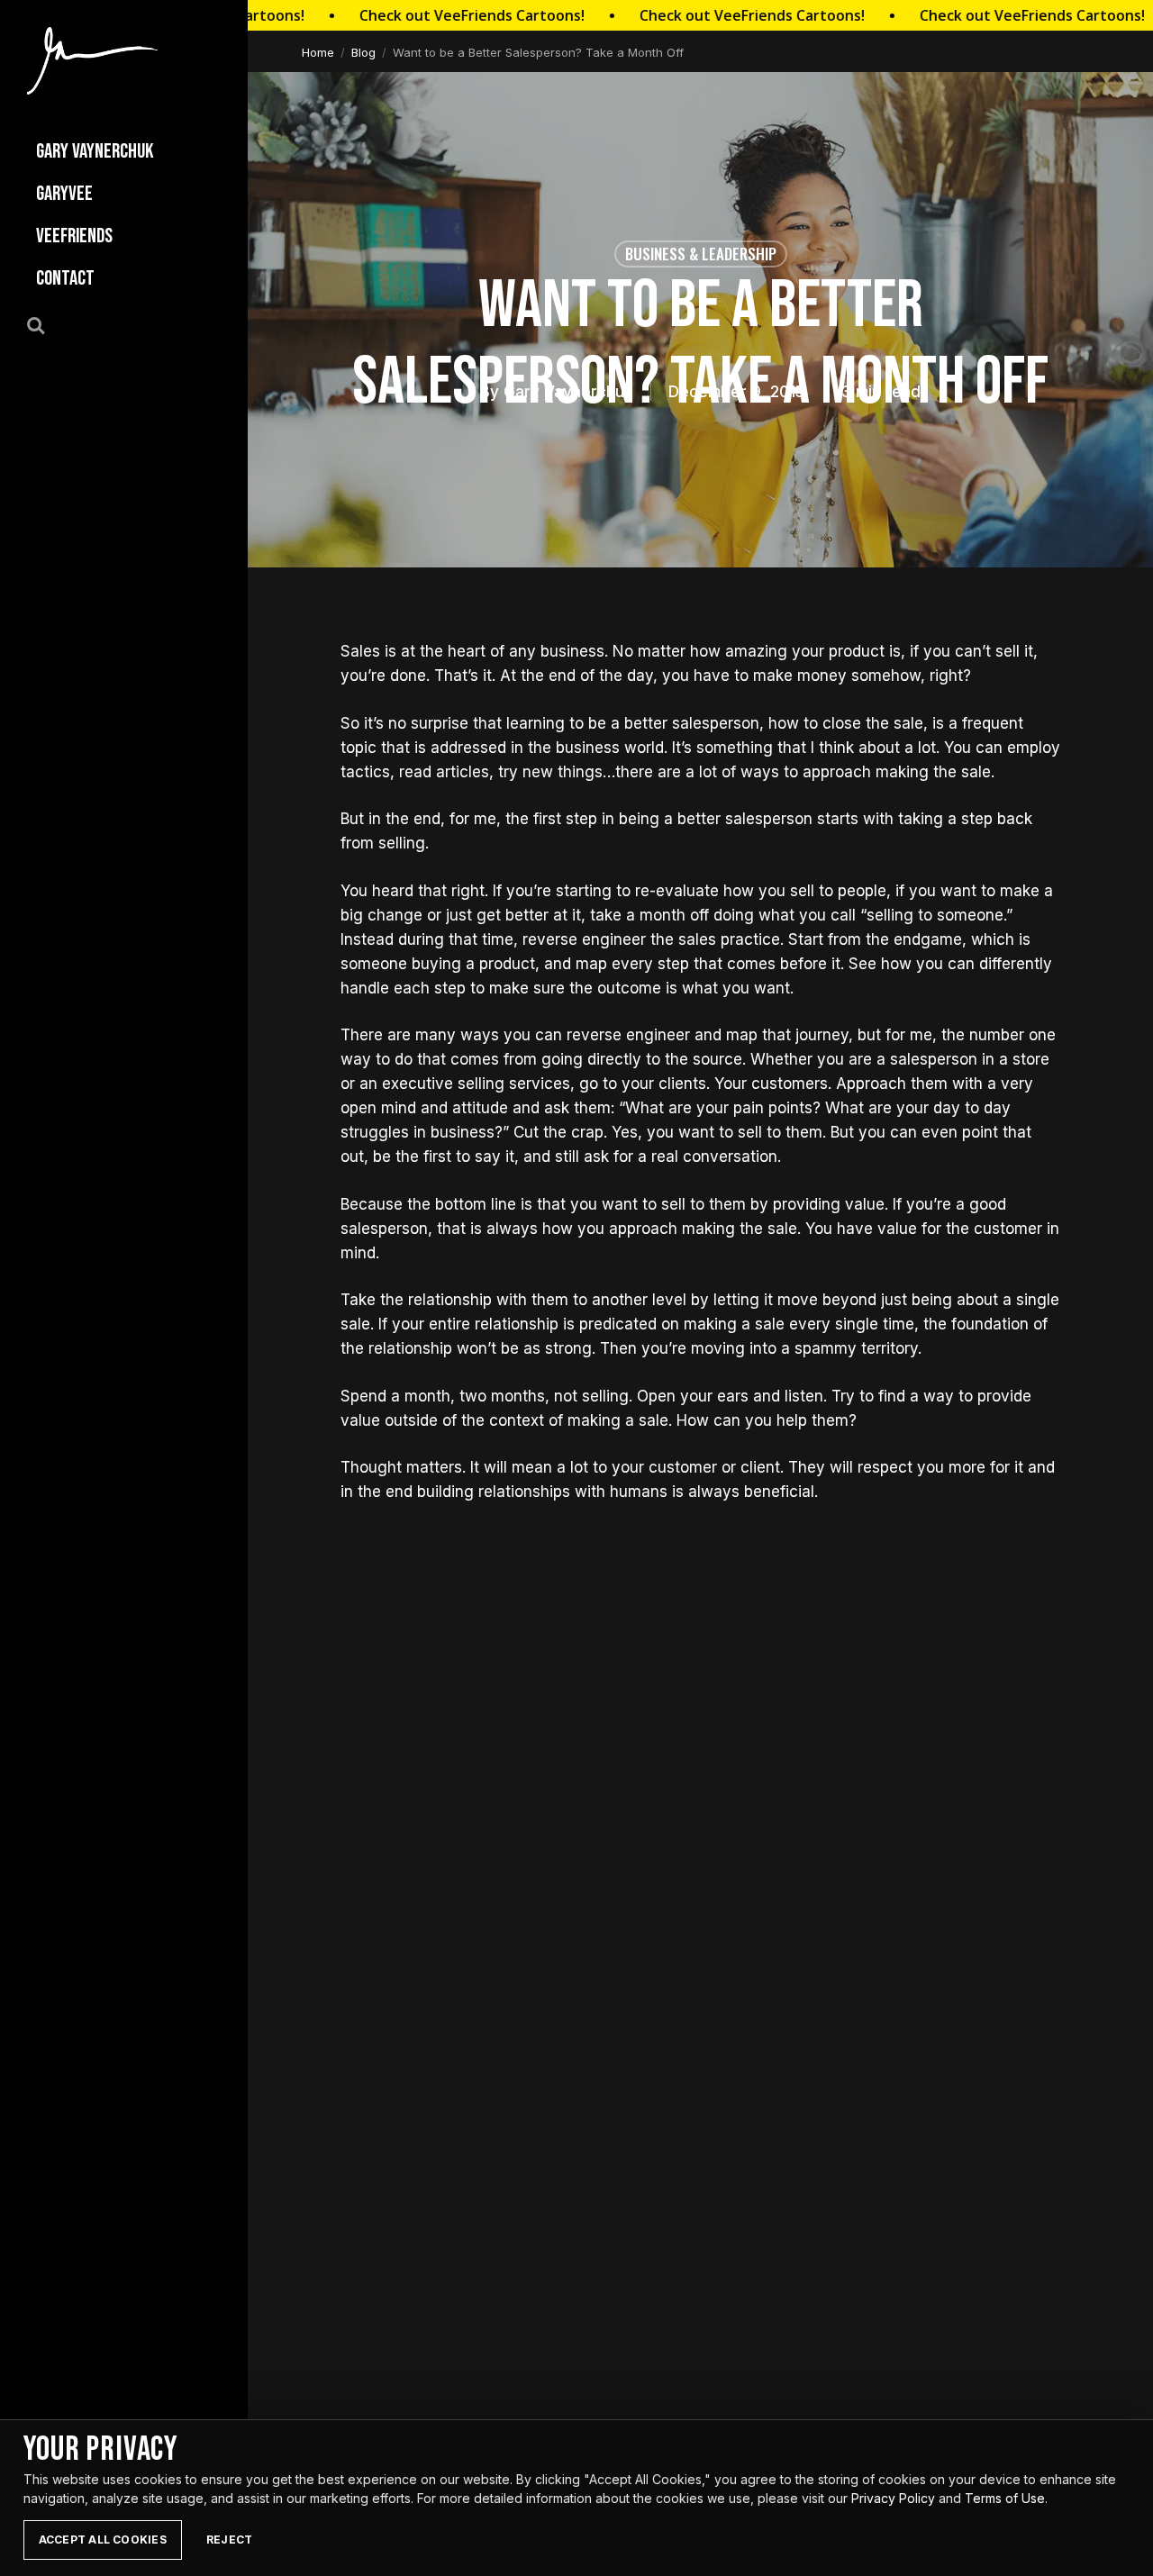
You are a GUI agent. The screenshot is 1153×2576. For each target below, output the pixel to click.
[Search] (46, 324)
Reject (229, 2540)
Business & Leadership (701, 254)
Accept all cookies (103, 2540)
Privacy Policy (893, 2498)
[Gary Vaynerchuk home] (92, 61)
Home (318, 52)
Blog (363, 52)
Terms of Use (1005, 2498)
